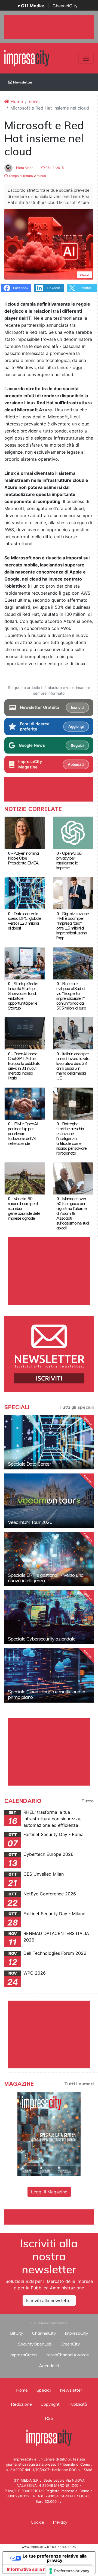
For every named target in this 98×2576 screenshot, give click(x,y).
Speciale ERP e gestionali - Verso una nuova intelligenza (46, 1578)
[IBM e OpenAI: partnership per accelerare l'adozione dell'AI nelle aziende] (25, 1103)
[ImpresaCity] (27, 58)
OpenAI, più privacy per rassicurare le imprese (69, 860)
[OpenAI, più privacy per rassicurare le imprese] (73, 832)
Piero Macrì (24, 168)
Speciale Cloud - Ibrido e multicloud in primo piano (46, 1694)
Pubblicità (78, 2404)
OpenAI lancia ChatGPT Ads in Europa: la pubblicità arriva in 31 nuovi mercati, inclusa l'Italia (24, 1066)
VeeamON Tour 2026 (30, 1522)
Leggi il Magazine (49, 2192)
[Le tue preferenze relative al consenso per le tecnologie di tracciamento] (70, 2571)
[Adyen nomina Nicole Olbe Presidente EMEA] (25, 832)
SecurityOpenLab (35, 2344)
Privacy (60, 2522)
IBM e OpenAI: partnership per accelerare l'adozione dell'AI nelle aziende (23, 1133)
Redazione (21, 2404)
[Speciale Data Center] (49, 1442)
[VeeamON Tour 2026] (49, 1501)
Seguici (77, 745)
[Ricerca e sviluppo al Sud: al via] (73, 963)
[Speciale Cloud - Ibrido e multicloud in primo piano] (49, 1675)
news (34, 101)
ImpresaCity (76, 2333)
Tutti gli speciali (76, 1407)
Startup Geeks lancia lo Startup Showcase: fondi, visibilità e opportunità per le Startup (23, 996)
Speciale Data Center (29, 1464)
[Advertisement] (51, 2216)
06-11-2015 (54, 168)
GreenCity (70, 2344)
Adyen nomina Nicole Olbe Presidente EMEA (23, 858)
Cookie (37, 2522)
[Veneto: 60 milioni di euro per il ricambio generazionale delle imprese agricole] (25, 1178)
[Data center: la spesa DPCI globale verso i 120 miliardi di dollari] (25, 893)
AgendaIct (49, 2366)
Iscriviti (77, 707)
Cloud (85, 275)
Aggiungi (76, 726)
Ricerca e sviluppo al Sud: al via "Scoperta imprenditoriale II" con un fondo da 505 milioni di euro (71, 996)
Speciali (44, 2390)
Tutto (88, 1801)
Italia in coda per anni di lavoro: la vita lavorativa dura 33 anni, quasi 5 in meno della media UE (73, 1066)
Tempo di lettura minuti (27, 176)
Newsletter (22, 82)
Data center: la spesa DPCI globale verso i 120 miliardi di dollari (24, 921)
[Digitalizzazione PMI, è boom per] (73, 893)
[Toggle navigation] (86, 58)
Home (16, 101)
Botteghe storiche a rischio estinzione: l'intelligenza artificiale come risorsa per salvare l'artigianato (71, 1138)
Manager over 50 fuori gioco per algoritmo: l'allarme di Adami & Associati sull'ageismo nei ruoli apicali (73, 1213)
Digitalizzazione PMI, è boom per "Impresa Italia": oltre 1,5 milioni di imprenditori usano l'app (73, 926)
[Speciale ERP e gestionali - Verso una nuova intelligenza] (49, 1559)
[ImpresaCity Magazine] (49, 2133)
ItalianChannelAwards (67, 2355)
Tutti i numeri (79, 2084)
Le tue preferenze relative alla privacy (55, 2558)
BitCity (17, 2333)
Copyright (50, 2404)
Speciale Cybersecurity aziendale (42, 1639)
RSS (49, 2418)
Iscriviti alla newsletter (49, 2301)
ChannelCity (65, 6)
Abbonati (76, 764)
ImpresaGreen (23, 2355)
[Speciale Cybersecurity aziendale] (49, 1617)
